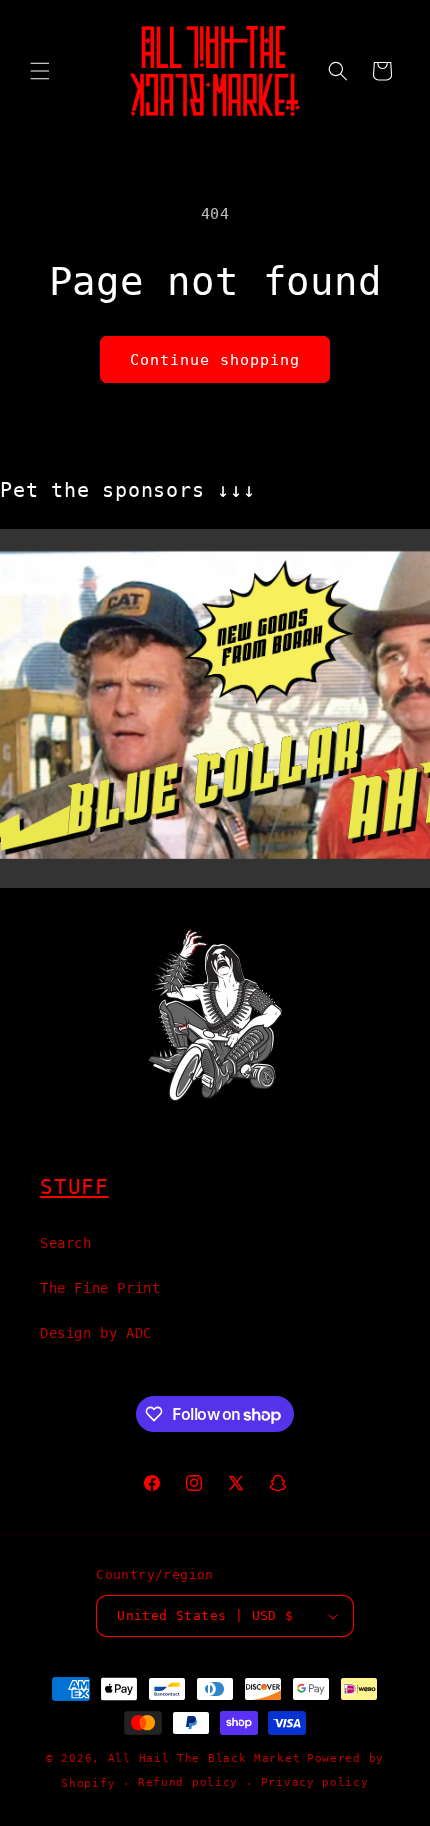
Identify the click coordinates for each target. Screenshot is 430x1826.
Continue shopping (215, 360)
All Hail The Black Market (204, 1758)
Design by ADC (96, 1333)
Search (66, 1243)
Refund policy (188, 1782)
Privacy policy (315, 1782)
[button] (40, 71)
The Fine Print (100, 1288)
